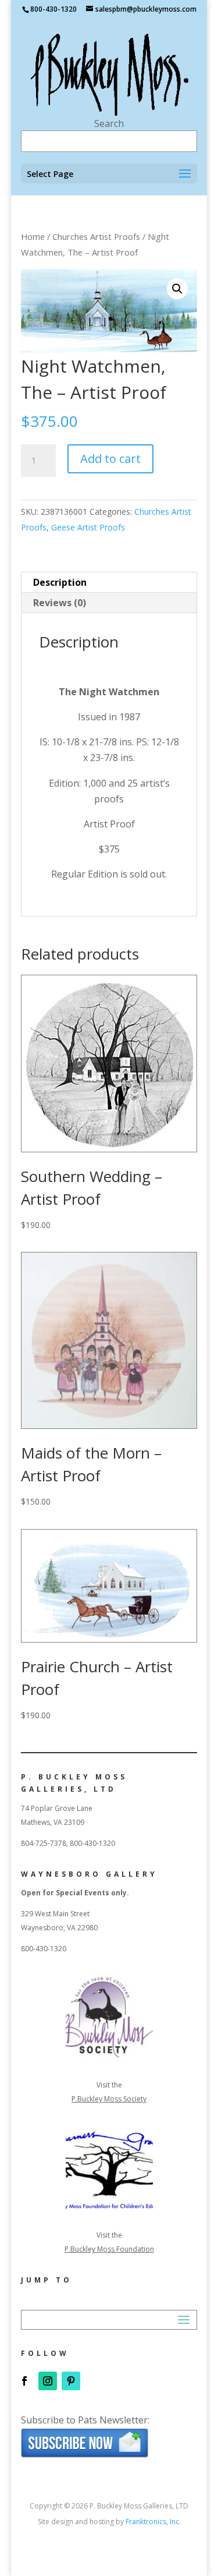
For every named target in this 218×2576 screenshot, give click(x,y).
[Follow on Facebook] (24, 2381)
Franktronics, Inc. (153, 2522)
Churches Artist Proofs (96, 236)
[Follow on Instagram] (48, 2381)
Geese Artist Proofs (88, 527)
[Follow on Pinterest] (71, 2381)
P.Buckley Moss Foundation (109, 2249)
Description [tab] (60, 582)
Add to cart (110, 459)
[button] (177, 289)
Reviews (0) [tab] (60, 603)
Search (109, 123)
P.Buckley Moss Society (109, 2099)
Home (33, 236)
